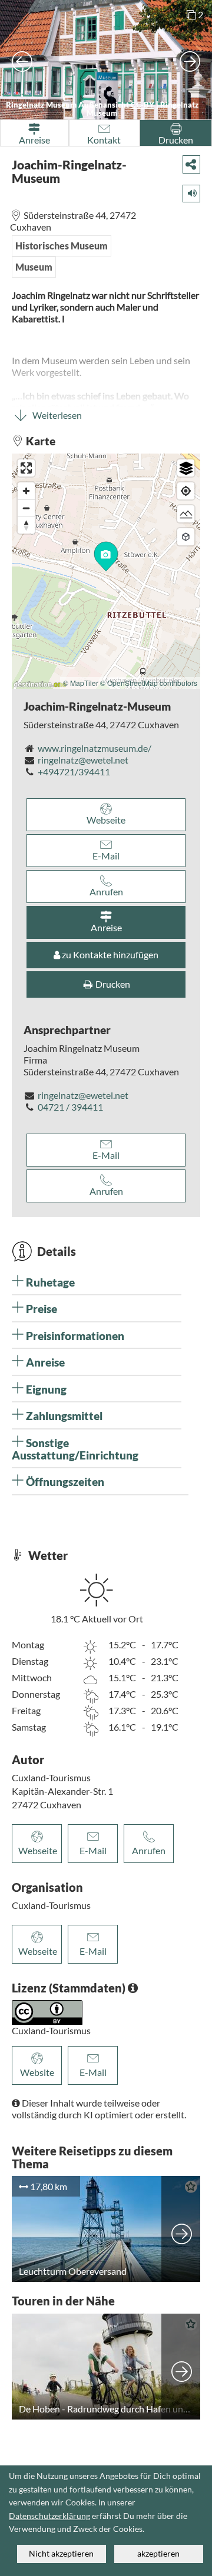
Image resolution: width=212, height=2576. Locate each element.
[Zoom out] (26, 508)
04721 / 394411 (70, 1107)
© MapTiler (81, 683)
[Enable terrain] (186, 514)
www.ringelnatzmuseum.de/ (95, 748)
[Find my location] (186, 491)
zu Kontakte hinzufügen (109, 954)
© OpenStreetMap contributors (149, 683)
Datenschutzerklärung (49, 2516)
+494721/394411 (74, 772)
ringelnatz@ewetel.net (83, 760)
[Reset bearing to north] (26, 525)
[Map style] (186, 468)
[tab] (97, 1282)
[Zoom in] (26, 491)
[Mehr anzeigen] (182, 2229)
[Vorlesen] (188, 191)
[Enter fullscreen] (26, 468)
